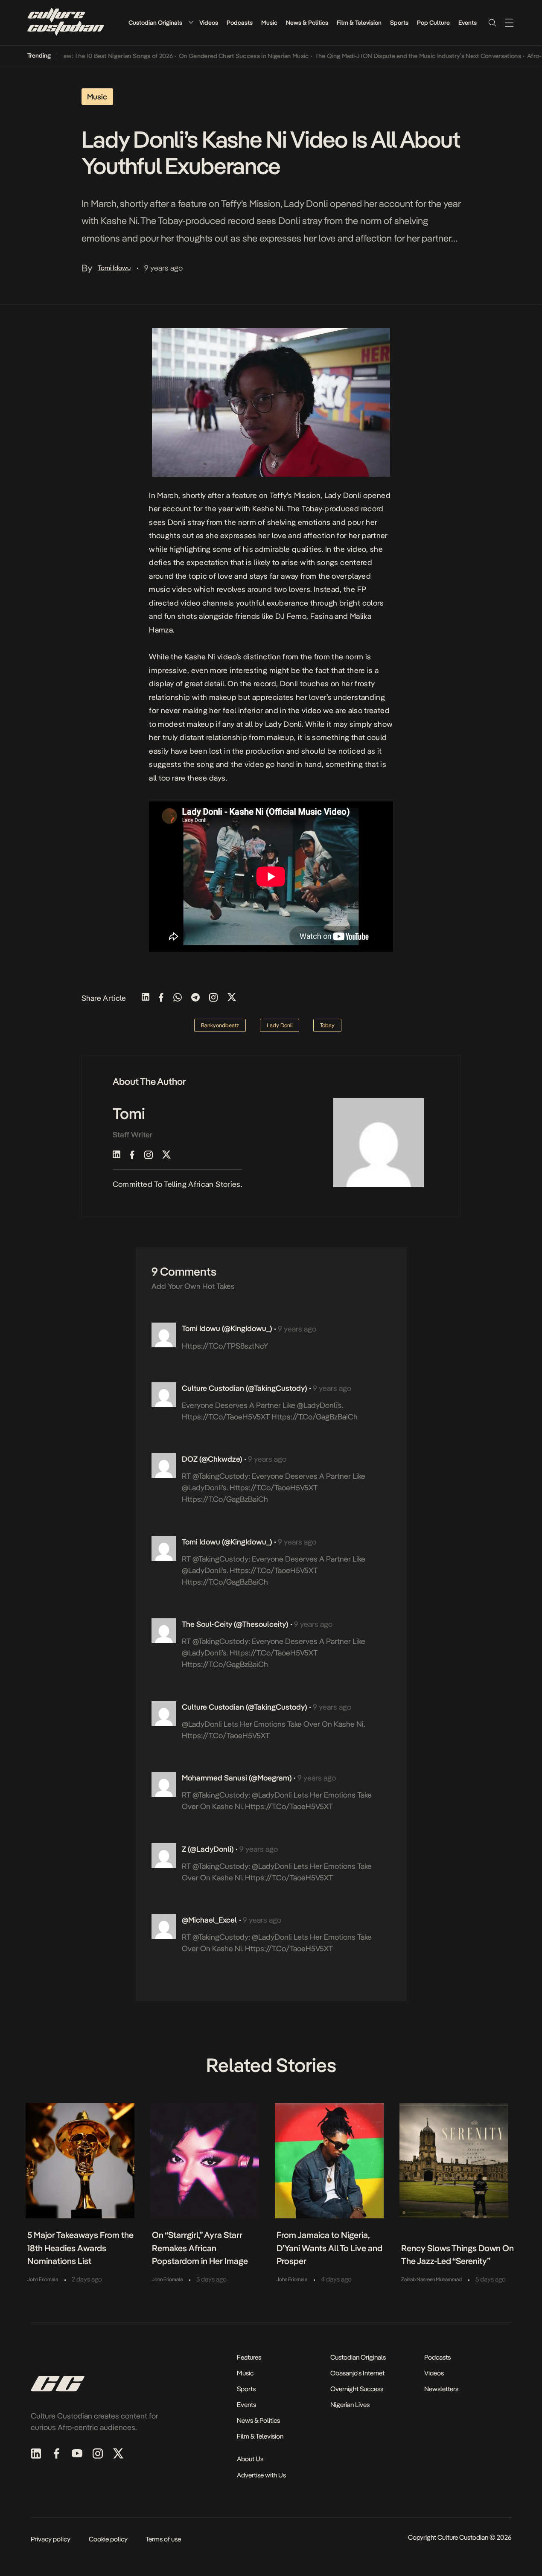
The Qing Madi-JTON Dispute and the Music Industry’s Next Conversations (393, 56)
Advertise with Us (261, 2475)
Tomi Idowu (114, 268)
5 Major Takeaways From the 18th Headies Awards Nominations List (80, 2248)
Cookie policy (108, 2539)
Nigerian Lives (350, 2405)
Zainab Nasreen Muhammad (431, 2279)
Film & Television (359, 23)
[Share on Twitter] (232, 998)
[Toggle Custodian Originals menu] (191, 22)
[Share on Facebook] (161, 998)
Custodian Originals (155, 23)
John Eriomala (43, 2279)
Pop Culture (433, 23)
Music (269, 23)
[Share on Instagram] (213, 998)
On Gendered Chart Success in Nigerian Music (220, 56)
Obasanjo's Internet (357, 2373)
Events (468, 23)
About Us (250, 2459)
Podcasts (240, 23)
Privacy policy (51, 2539)
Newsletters (441, 2389)
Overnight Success (357, 2389)
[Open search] (492, 23)
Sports (399, 23)
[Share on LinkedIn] (146, 998)
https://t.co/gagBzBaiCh (315, 1417)
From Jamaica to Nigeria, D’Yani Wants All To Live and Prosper (329, 2248)
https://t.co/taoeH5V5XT (226, 1417)
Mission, (308, 495)
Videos (209, 23)
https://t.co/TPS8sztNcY (225, 1346)
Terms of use (163, 2539)
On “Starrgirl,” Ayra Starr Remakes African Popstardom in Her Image (200, 2248)
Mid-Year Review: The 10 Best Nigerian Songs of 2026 (75, 56)
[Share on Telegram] (195, 998)
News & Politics (307, 23)
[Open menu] (509, 23)
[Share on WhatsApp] (178, 998)
